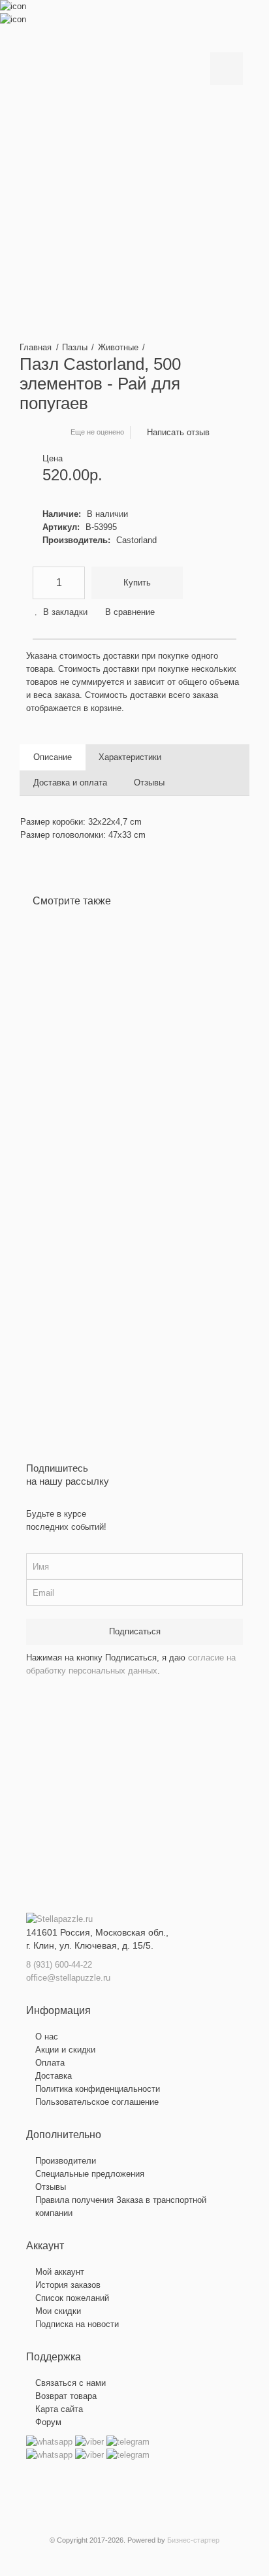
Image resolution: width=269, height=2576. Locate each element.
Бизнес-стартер (193, 2540)
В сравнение (130, 612)
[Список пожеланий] (52, 1148)
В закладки (65, 612)
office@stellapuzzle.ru (68, 1978)
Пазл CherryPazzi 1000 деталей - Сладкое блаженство (173, 1031)
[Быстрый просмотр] (52, 1187)
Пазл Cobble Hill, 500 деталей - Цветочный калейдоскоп (226, 1024)
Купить (137, 583)
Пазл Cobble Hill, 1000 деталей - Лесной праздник (116, 1031)
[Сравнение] (52, 1168)
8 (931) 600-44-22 (59, 1965)
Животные (118, 347)
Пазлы (75, 347)
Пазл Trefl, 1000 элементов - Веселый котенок (69, 1024)
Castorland (136, 540)
